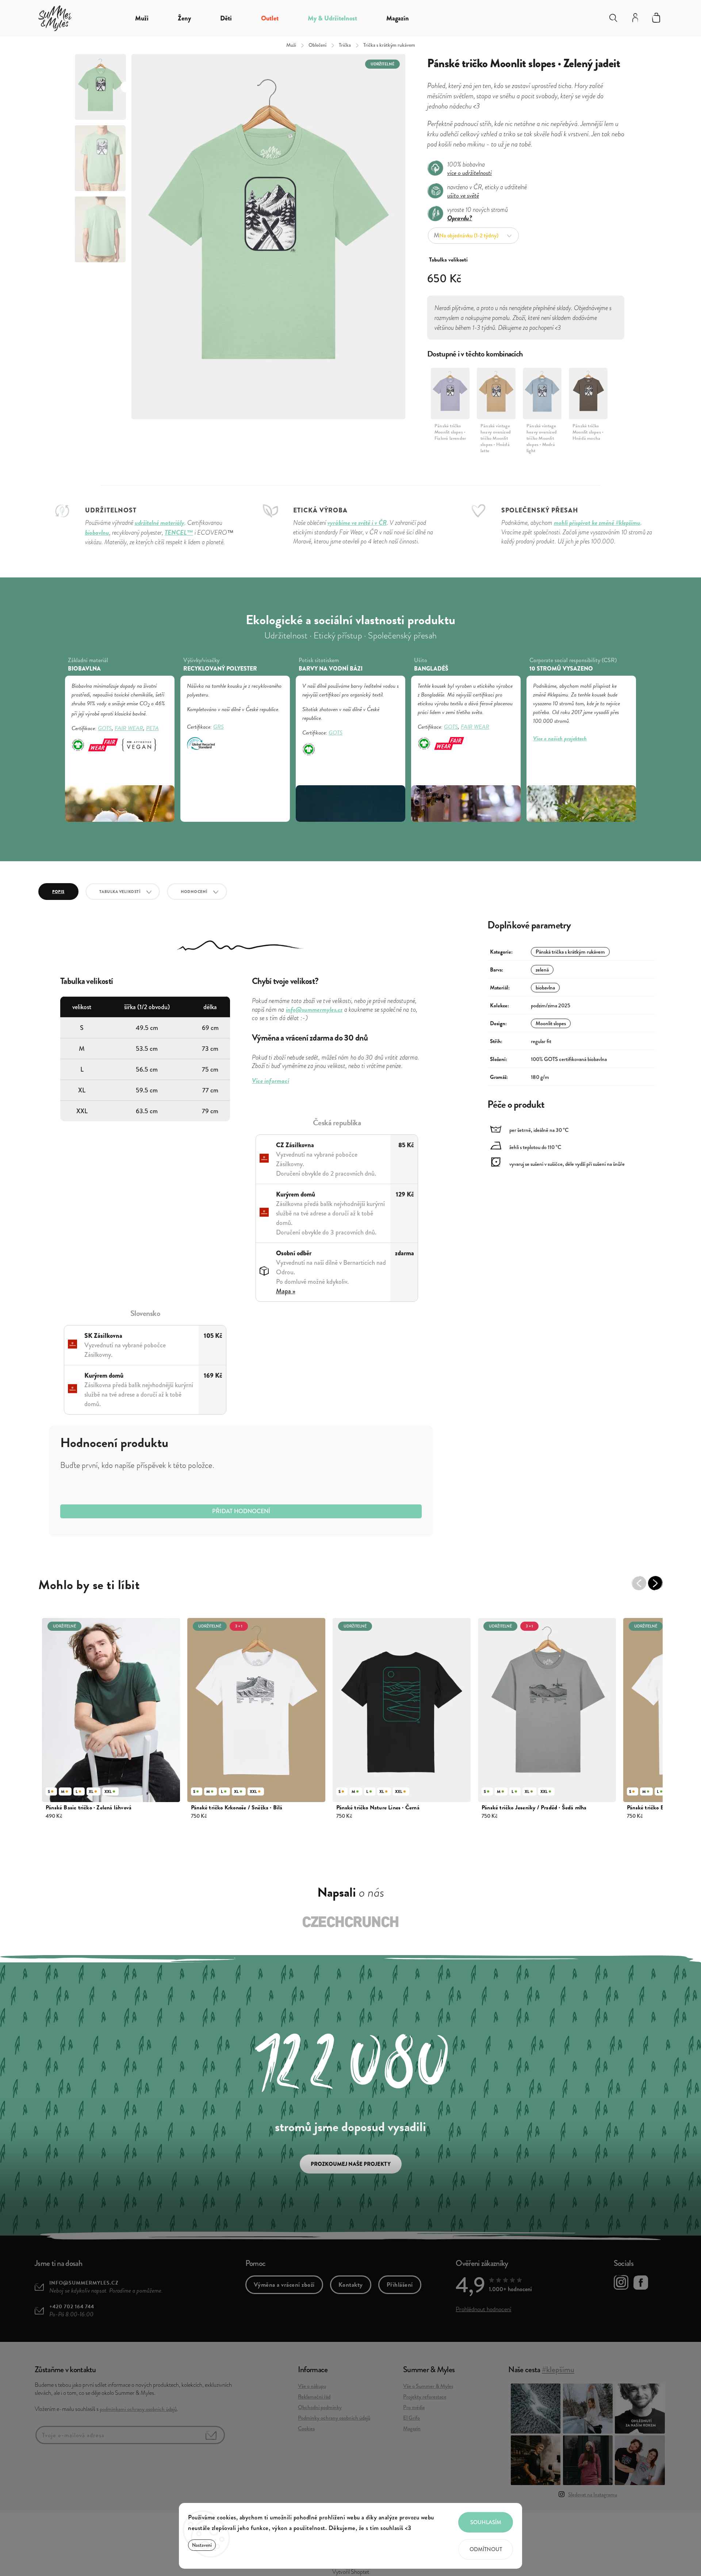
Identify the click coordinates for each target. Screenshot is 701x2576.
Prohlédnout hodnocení (483, 2309)
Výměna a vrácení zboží (284, 2285)
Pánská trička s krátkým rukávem (570, 952)
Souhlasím (486, 2522)
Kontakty (351, 2285)
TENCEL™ (179, 532)
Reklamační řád (314, 2397)
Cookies (306, 2428)
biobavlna (545, 988)
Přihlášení (400, 2285)
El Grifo (411, 2418)
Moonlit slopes (551, 1023)
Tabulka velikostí (120, 892)
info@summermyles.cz (84, 2283)
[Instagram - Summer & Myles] (621, 2283)
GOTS (105, 728)
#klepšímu (558, 2369)
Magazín (412, 2428)
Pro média (414, 2407)
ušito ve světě (463, 195)
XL (91, 1791)
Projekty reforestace (425, 2397)
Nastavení (202, 2545)
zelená (542, 970)
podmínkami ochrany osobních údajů (138, 2409)
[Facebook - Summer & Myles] (641, 2284)
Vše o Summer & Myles (428, 2386)
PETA (152, 728)
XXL (108, 1791)
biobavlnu (97, 532)
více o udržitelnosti (470, 173)
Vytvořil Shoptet (351, 2572)
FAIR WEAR (129, 728)
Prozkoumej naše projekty (351, 2164)
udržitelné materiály (160, 522)
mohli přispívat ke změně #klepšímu (597, 522)
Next (659, 1587)
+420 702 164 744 (72, 2307)
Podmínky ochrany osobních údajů (334, 2418)
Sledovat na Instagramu (593, 2495)
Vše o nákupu (312, 2386)
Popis (58, 892)
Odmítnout (486, 2549)
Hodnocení (194, 892)
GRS (219, 727)
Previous (643, 1587)
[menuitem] (142, 18)
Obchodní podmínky (320, 2407)
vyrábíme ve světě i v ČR (357, 522)
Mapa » (286, 1291)
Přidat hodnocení (241, 1511)
